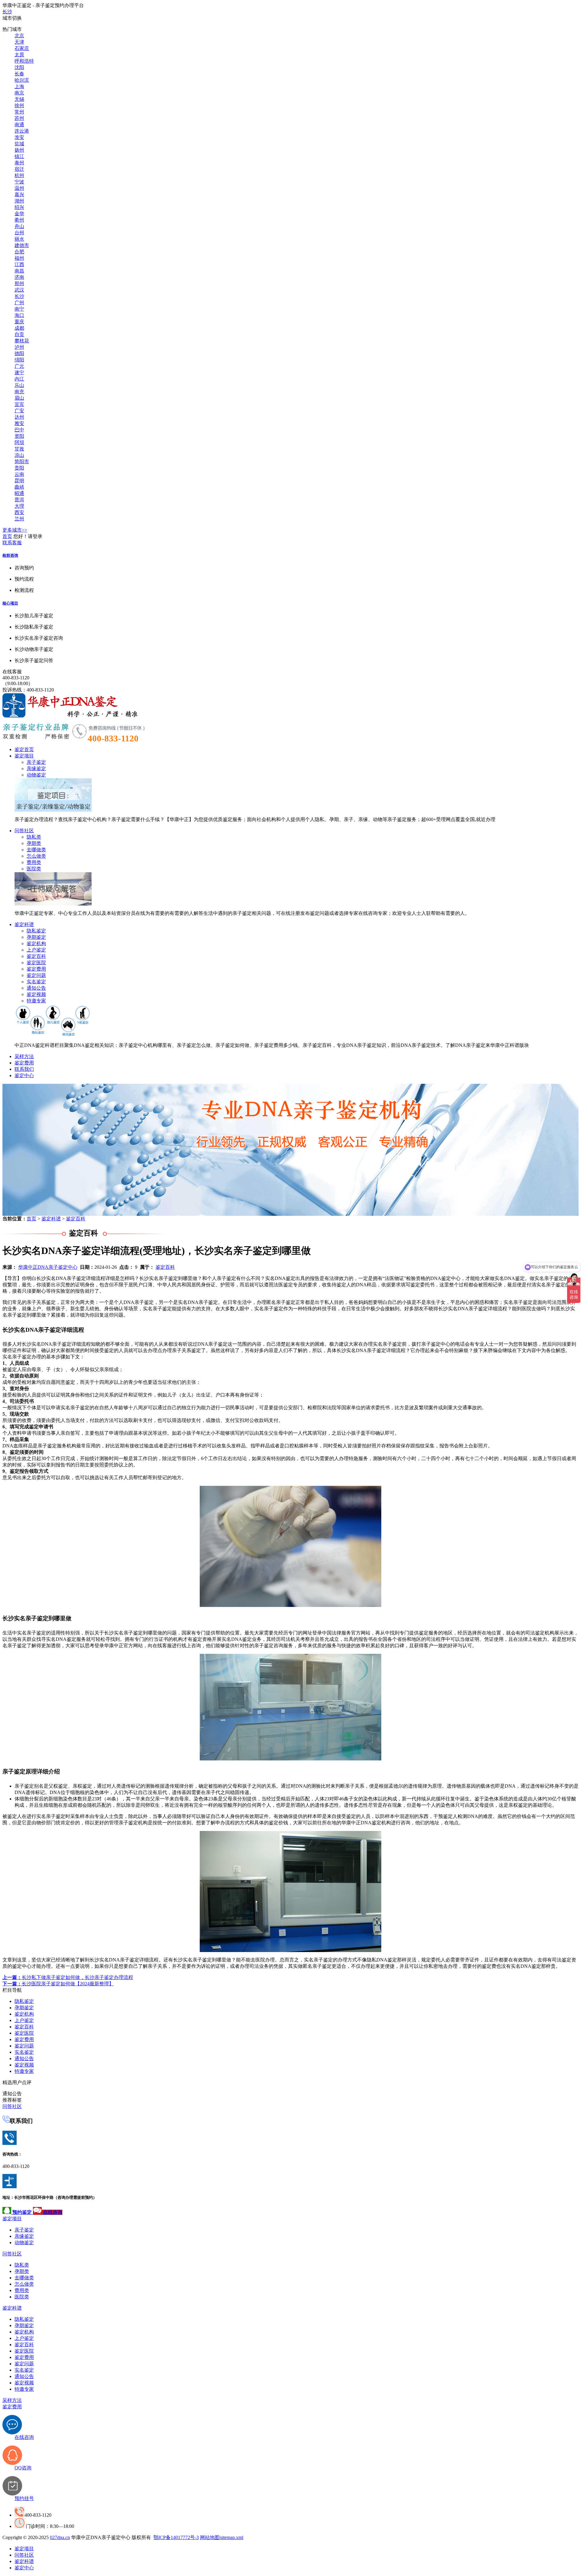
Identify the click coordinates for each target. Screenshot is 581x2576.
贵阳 (19, 468)
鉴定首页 (24, 749)
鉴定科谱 (24, 924)
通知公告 (36, 988)
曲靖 (19, 487)
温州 (19, 188)
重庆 (19, 322)
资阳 (19, 436)
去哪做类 (36, 850)
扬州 (19, 150)
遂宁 (19, 373)
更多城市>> (15, 530)
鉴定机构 (36, 943)
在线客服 (12, 672)
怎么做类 (36, 856)
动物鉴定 (36, 775)
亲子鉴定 (36, 762)
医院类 (34, 869)
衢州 (19, 220)
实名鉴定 (36, 982)
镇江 (19, 156)
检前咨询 (10, 555)
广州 (19, 303)
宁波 (19, 182)
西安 (19, 512)
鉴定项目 (24, 756)
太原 (19, 55)
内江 (19, 379)
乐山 (19, 385)
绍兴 (19, 207)
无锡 (19, 99)
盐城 (19, 144)
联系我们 (24, 1069)
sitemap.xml (232, 2537)
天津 (19, 42)
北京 (19, 36)
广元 (19, 366)
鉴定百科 (36, 956)
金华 (19, 214)
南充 (19, 392)
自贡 (19, 334)
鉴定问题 (36, 975)
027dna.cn (60, 2537)
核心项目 (10, 603)
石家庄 (22, 48)
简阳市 (22, 462)
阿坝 (19, 442)
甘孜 (19, 449)
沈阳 (19, 67)
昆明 (19, 481)
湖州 (19, 201)
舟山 (19, 226)
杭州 (19, 175)
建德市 (22, 245)
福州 (19, 258)
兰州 (19, 519)
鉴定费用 (36, 969)
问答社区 (24, 831)
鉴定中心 (24, 1075)
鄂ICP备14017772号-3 (176, 2537)
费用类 (34, 862)
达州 (19, 417)
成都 (19, 328)
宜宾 (19, 404)
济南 (19, 277)
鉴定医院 (36, 963)
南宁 (19, 309)
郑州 (19, 284)
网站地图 (210, 2537)
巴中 (19, 430)
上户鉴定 (36, 950)
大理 (19, 506)
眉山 (19, 398)
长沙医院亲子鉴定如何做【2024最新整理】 (58, 1984)
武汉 (19, 290)
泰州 (19, 163)
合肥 (19, 252)
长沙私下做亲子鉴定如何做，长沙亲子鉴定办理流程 (68, 1977)
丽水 (19, 239)
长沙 (7, 12)
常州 (19, 112)
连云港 (22, 131)
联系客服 (12, 543)
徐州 (19, 106)
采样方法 (24, 1056)
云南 (19, 474)
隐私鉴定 (36, 931)
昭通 (19, 493)
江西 (19, 264)
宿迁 (19, 169)
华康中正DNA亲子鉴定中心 (48, 1267)
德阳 (19, 353)
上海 (19, 86)
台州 (19, 233)
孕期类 (34, 843)
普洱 (19, 500)
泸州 (19, 347)
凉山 (19, 455)
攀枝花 (22, 341)
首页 (7, 536)
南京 (19, 93)
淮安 (19, 137)
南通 (19, 125)
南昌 (19, 271)
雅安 (19, 423)
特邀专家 (36, 1001)
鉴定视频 (36, 994)
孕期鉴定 (36, 937)
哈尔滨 (22, 80)
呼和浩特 (24, 61)
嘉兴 (19, 195)
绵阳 (19, 360)
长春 (19, 74)
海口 (19, 315)
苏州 (19, 118)
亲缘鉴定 (36, 769)
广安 (19, 411)
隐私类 (34, 837)
